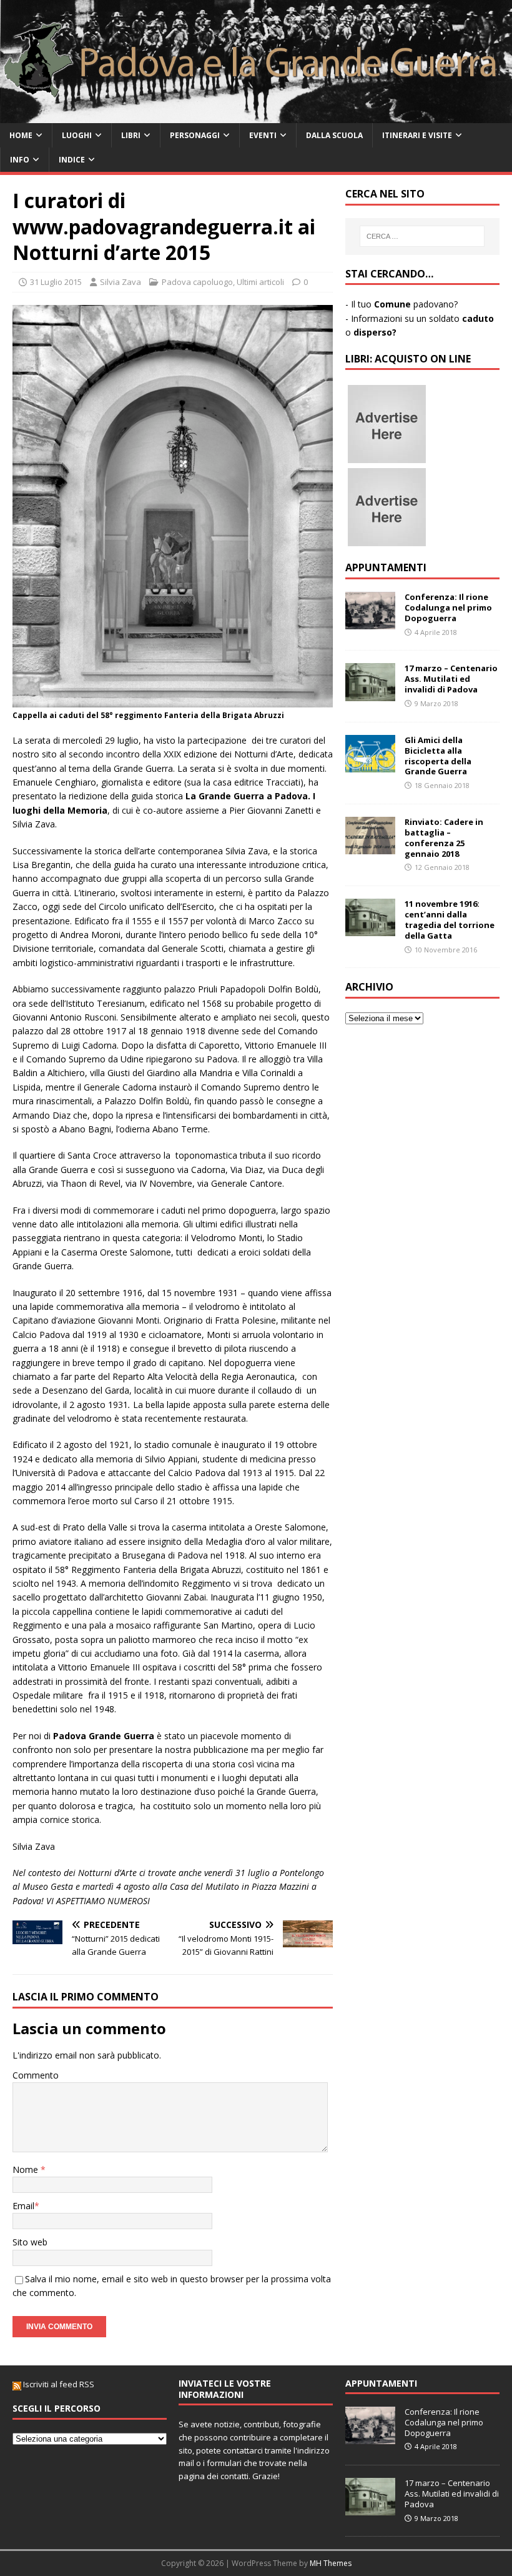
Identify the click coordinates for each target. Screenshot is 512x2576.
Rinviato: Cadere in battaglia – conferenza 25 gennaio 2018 (444, 838)
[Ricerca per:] (422, 236)
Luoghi (77, 135)
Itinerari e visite (417, 135)
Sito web (30, 2242)
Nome (27, 2169)
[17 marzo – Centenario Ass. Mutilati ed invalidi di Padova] (370, 693)
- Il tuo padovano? (401, 304)
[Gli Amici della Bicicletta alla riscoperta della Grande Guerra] (370, 765)
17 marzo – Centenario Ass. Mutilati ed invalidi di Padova (451, 679)
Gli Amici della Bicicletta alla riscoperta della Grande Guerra (438, 756)
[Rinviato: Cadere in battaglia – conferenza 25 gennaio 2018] (370, 847)
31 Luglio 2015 (56, 282)
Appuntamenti (386, 567)
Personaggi (195, 135)
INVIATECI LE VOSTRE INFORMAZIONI (225, 2389)
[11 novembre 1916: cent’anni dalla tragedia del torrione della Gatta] (370, 929)
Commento (36, 2075)
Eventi (263, 135)
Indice (72, 160)
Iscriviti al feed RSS (58, 2384)
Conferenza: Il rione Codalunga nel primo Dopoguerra (448, 607)
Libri (131, 135)
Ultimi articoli (260, 282)
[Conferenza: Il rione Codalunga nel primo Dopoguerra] (370, 622)
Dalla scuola (334, 135)
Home (21, 135)
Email (23, 2206)
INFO (20, 160)
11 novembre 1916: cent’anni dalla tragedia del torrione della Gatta (450, 920)
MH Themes (331, 2563)
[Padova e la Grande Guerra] (256, 115)
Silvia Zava (121, 282)
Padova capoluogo (197, 282)
